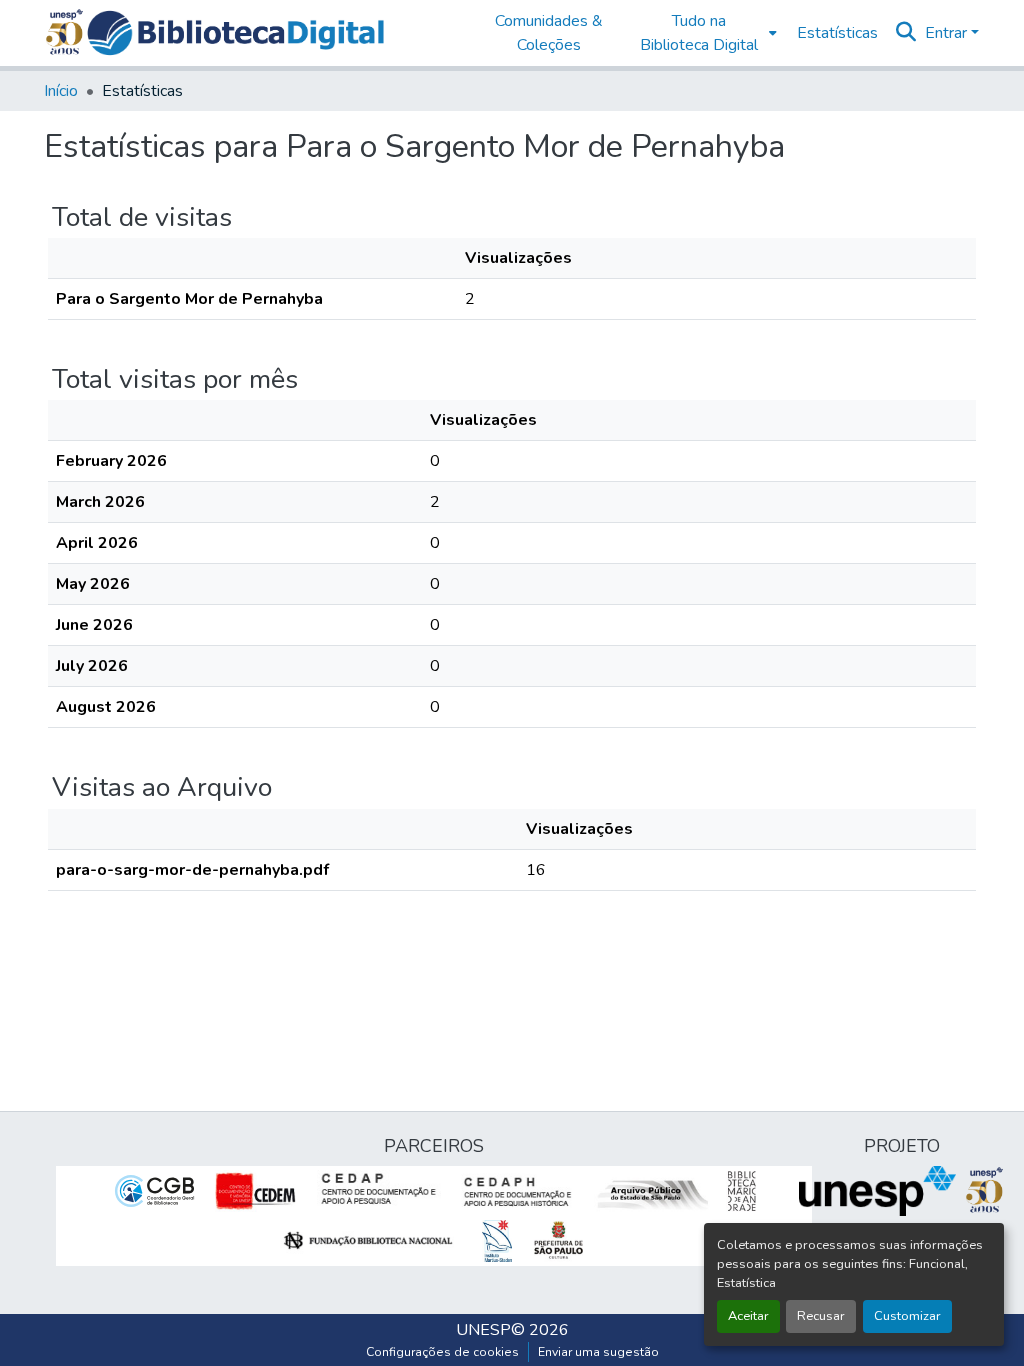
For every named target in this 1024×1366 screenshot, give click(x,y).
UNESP (483, 1330)
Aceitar (748, 1316)
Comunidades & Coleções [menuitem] (549, 33)
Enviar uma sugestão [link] (598, 1352)
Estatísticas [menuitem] (837, 33)
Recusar (821, 1316)
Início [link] (61, 91)
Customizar (907, 1316)
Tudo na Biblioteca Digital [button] (699, 33)
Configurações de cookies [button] (442, 1352)
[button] (235, 33)
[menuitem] (704, 33)
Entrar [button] (948, 33)
